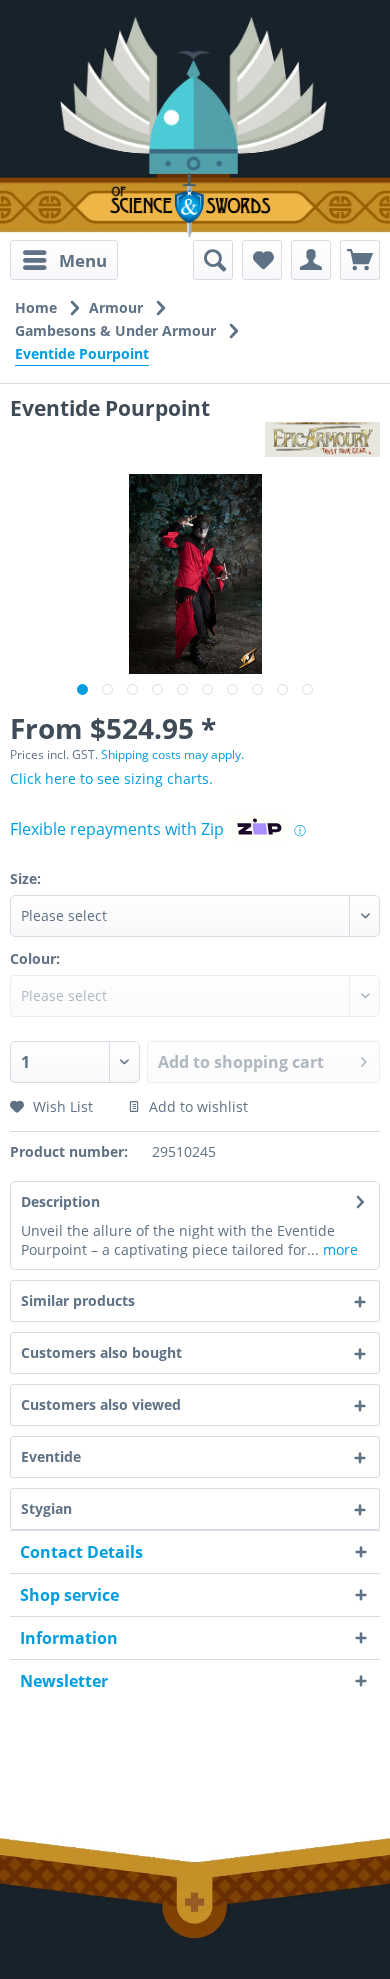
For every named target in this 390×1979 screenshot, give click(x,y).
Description (60, 1201)
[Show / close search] (213, 260)
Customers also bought (101, 1352)
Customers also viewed (101, 1404)
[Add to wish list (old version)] (262, 260)
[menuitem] (64, 260)
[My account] (311, 260)
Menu (83, 260)
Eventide (51, 1456)
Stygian (46, 1508)
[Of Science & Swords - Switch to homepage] (195, 205)
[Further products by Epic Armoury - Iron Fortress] (322, 439)
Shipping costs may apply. (172, 754)
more (338, 1249)
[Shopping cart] (360, 260)
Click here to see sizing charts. (111, 778)
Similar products (78, 1300)
